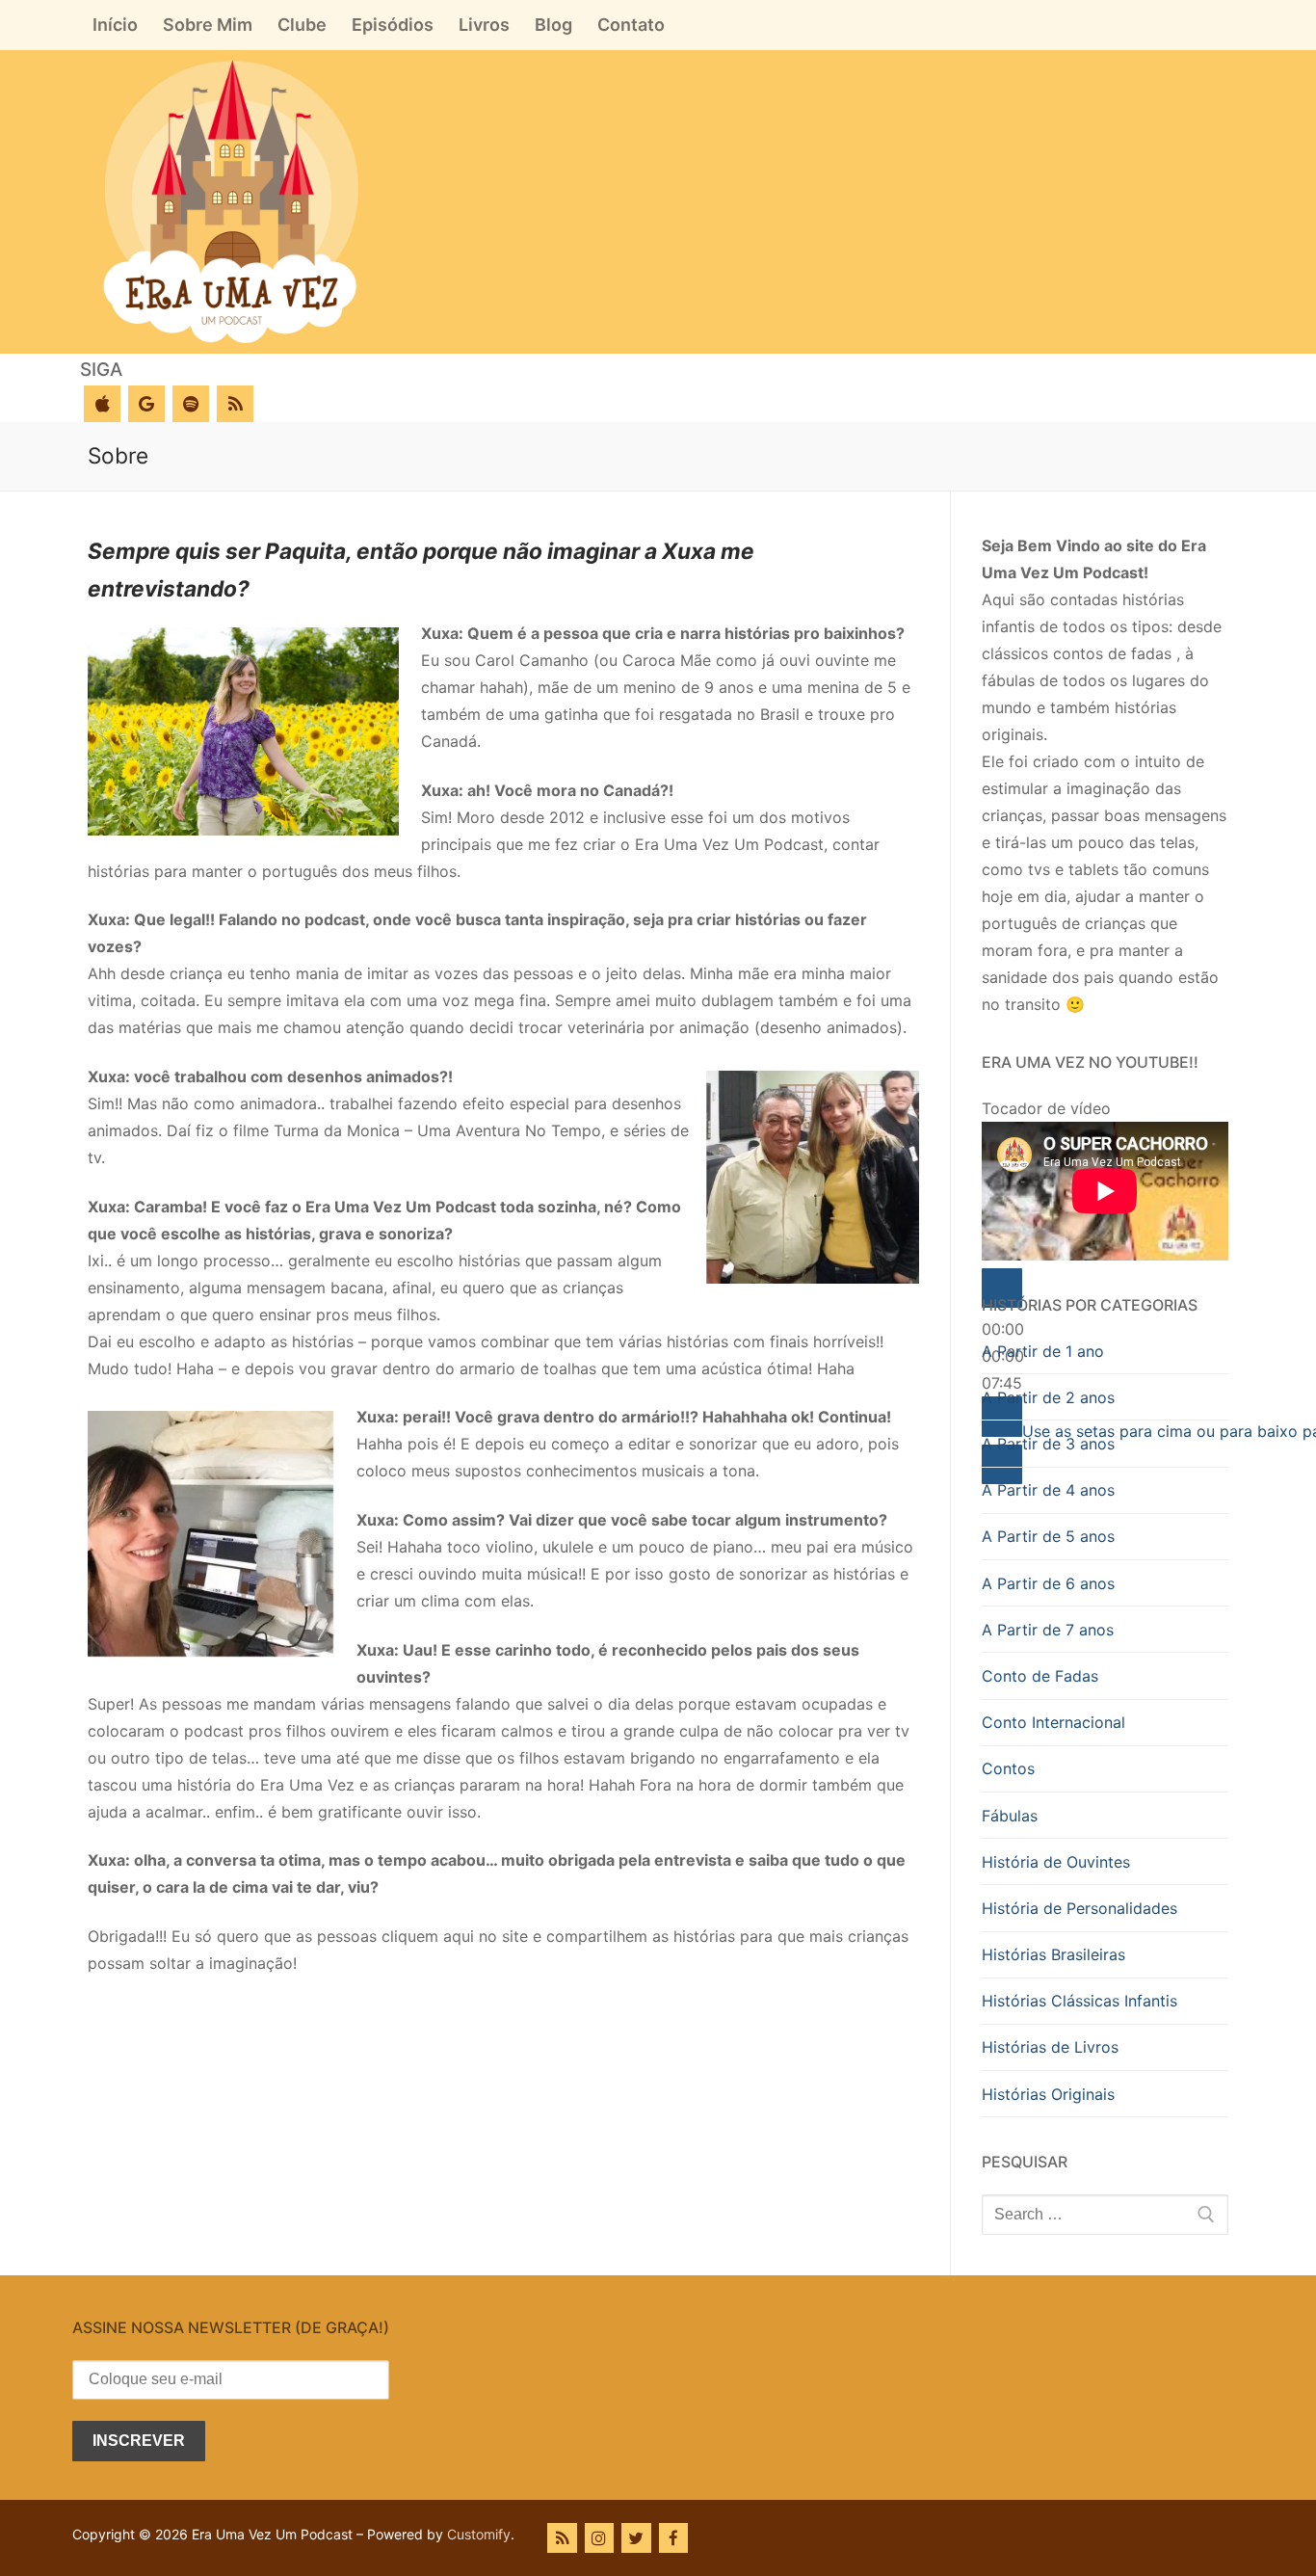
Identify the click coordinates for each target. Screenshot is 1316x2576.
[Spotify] (191, 404)
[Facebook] (674, 2538)
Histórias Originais (1048, 2094)
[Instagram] (600, 2538)
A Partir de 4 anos (1048, 1490)
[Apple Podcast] (102, 404)
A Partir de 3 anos (1048, 1444)
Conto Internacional (1053, 1722)
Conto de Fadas (1040, 1676)
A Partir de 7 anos (1048, 1630)
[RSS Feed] (562, 2538)
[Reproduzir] (1002, 1288)
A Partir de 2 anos (1048, 1397)
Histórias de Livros (1050, 2047)
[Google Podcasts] (146, 404)
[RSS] (235, 404)
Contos (1008, 1768)
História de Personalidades (1079, 1908)
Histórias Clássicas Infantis (1079, 2001)
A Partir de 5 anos (1048, 1536)
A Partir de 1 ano (1043, 1351)
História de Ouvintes (1056, 1862)
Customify (479, 2534)
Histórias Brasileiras (1053, 1954)
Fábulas (1010, 1816)
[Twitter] (636, 2538)
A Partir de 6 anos (1048, 1583)
